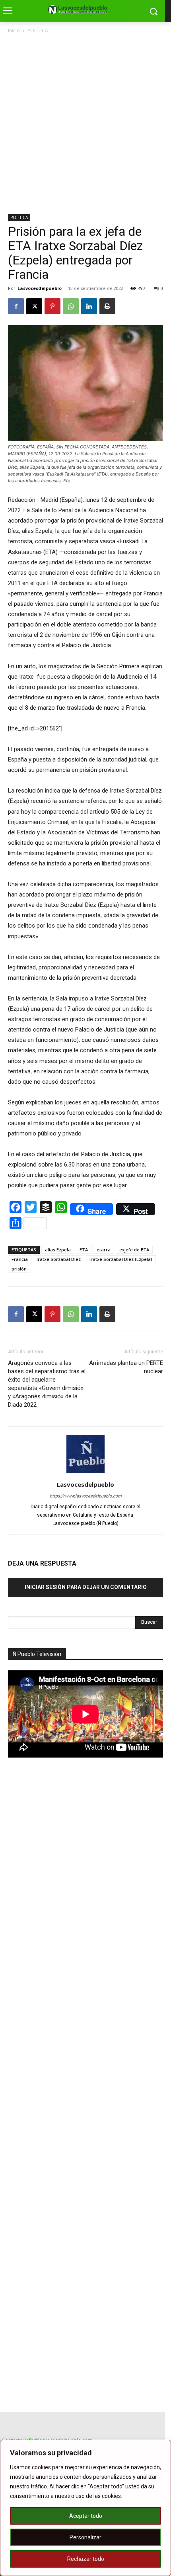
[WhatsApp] (71, 306)
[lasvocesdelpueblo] (80, 10)
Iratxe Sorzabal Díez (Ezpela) (121, 1259)
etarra (104, 1250)
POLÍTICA (38, 30)
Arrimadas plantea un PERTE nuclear (126, 1367)
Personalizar (85, 2537)
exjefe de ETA (134, 1250)
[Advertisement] (85, 125)
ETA (84, 1250)
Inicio (14, 30)
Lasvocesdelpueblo (40, 288)
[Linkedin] (89, 306)
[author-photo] (85, 1473)
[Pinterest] (52, 306)
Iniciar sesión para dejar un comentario (86, 1587)
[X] (34, 306)
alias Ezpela (58, 1250)
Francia (20, 1259)
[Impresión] (107, 306)
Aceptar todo (86, 2516)
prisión (19, 1269)
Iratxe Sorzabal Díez (59, 1259)
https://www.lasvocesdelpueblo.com (86, 1496)
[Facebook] (16, 306)
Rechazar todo (86, 2559)
